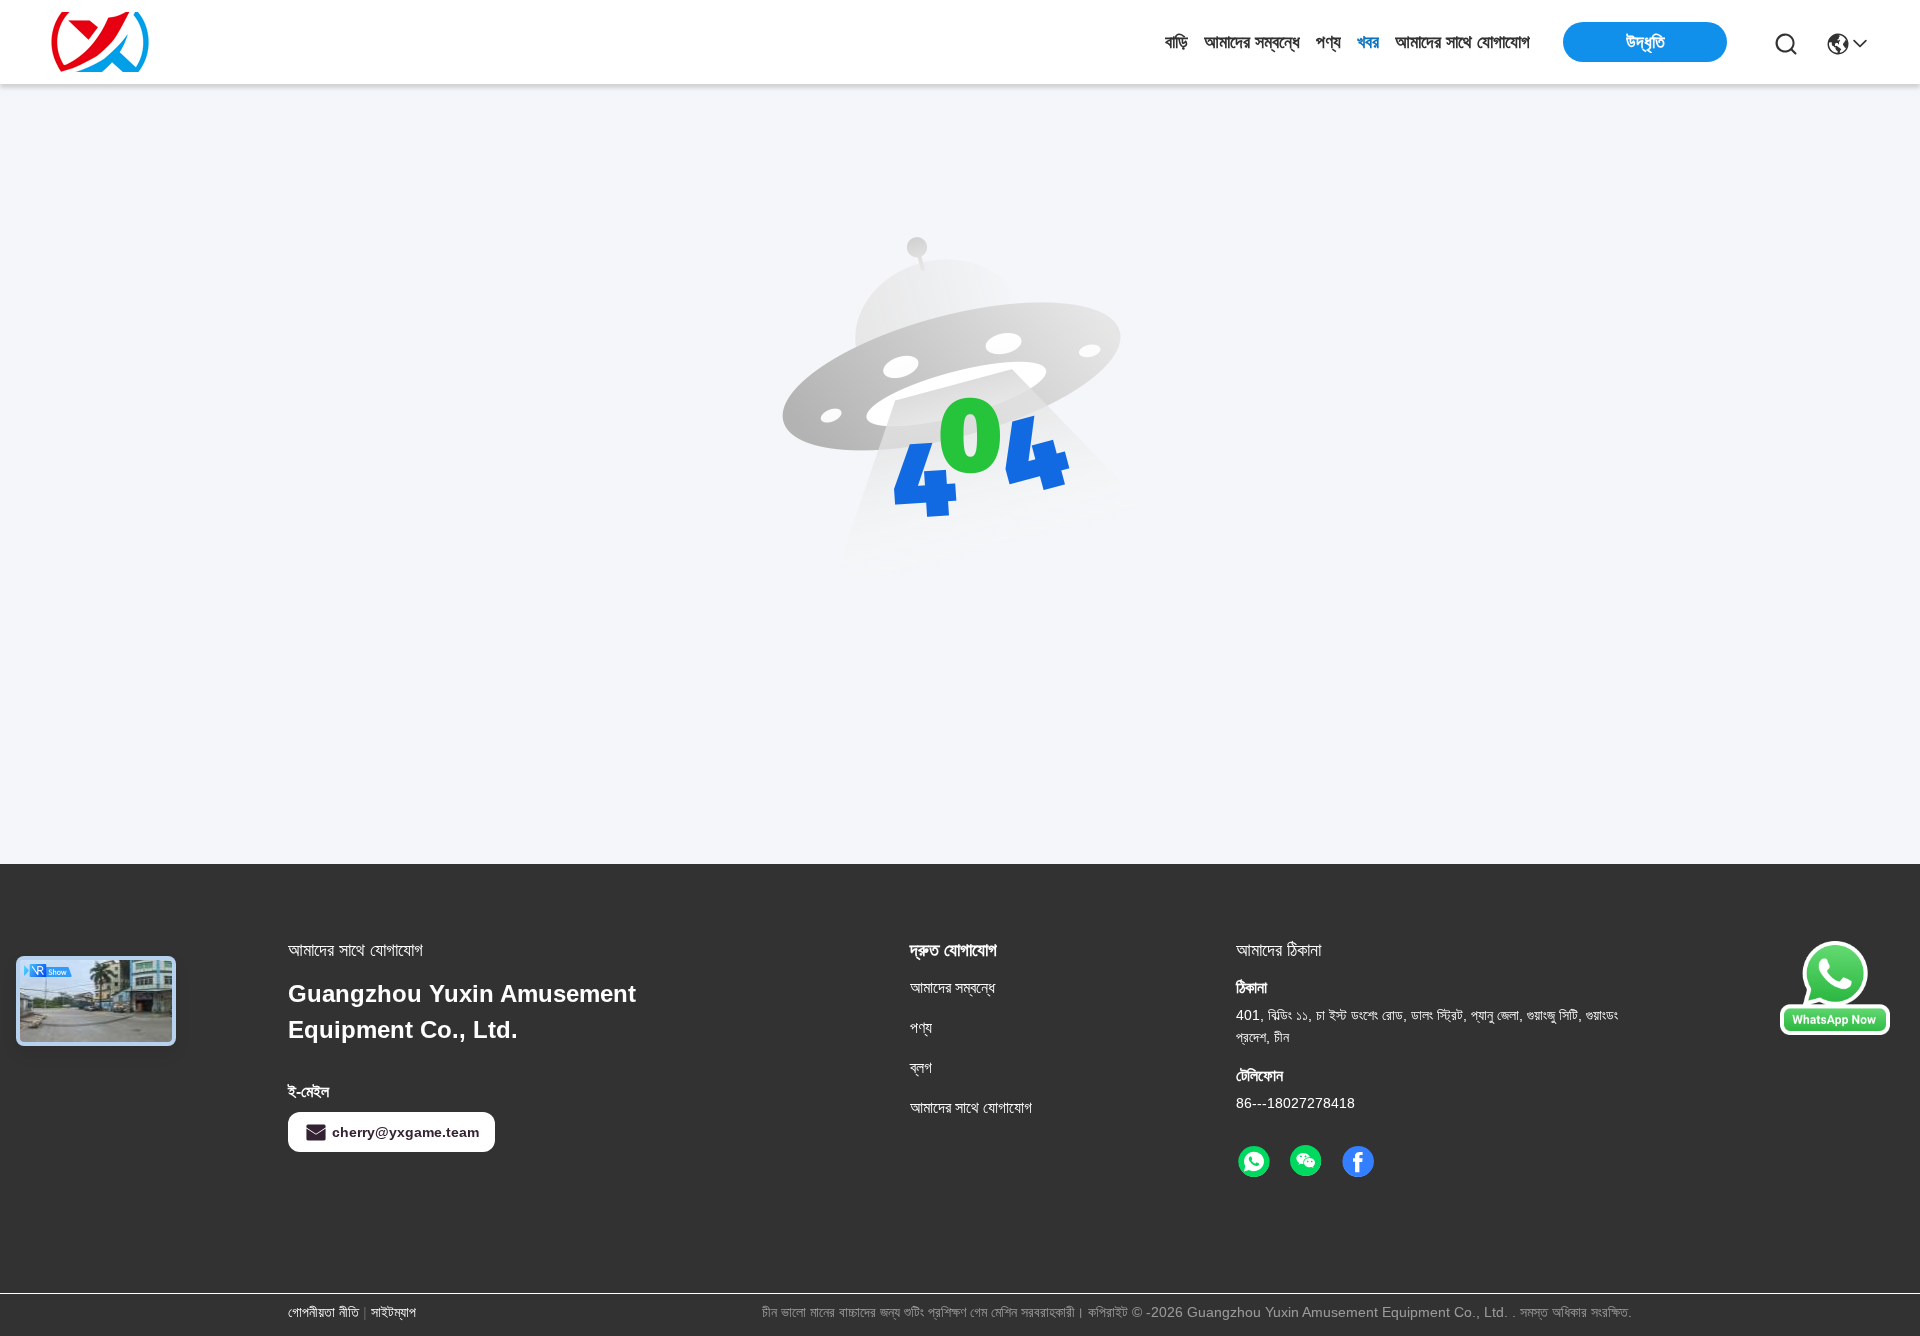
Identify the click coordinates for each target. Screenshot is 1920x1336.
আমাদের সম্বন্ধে (1252, 42)
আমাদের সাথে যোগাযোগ (1462, 42)
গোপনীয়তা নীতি (323, 1312)
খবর (1368, 42)
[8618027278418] (1254, 1162)
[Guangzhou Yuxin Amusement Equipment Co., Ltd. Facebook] (1358, 1162)
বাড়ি (1176, 42)
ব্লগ (921, 1067)
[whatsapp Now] (1835, 1030)
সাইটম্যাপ (393, 1312)
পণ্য (1328, 42)
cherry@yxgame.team (405, 1132)
